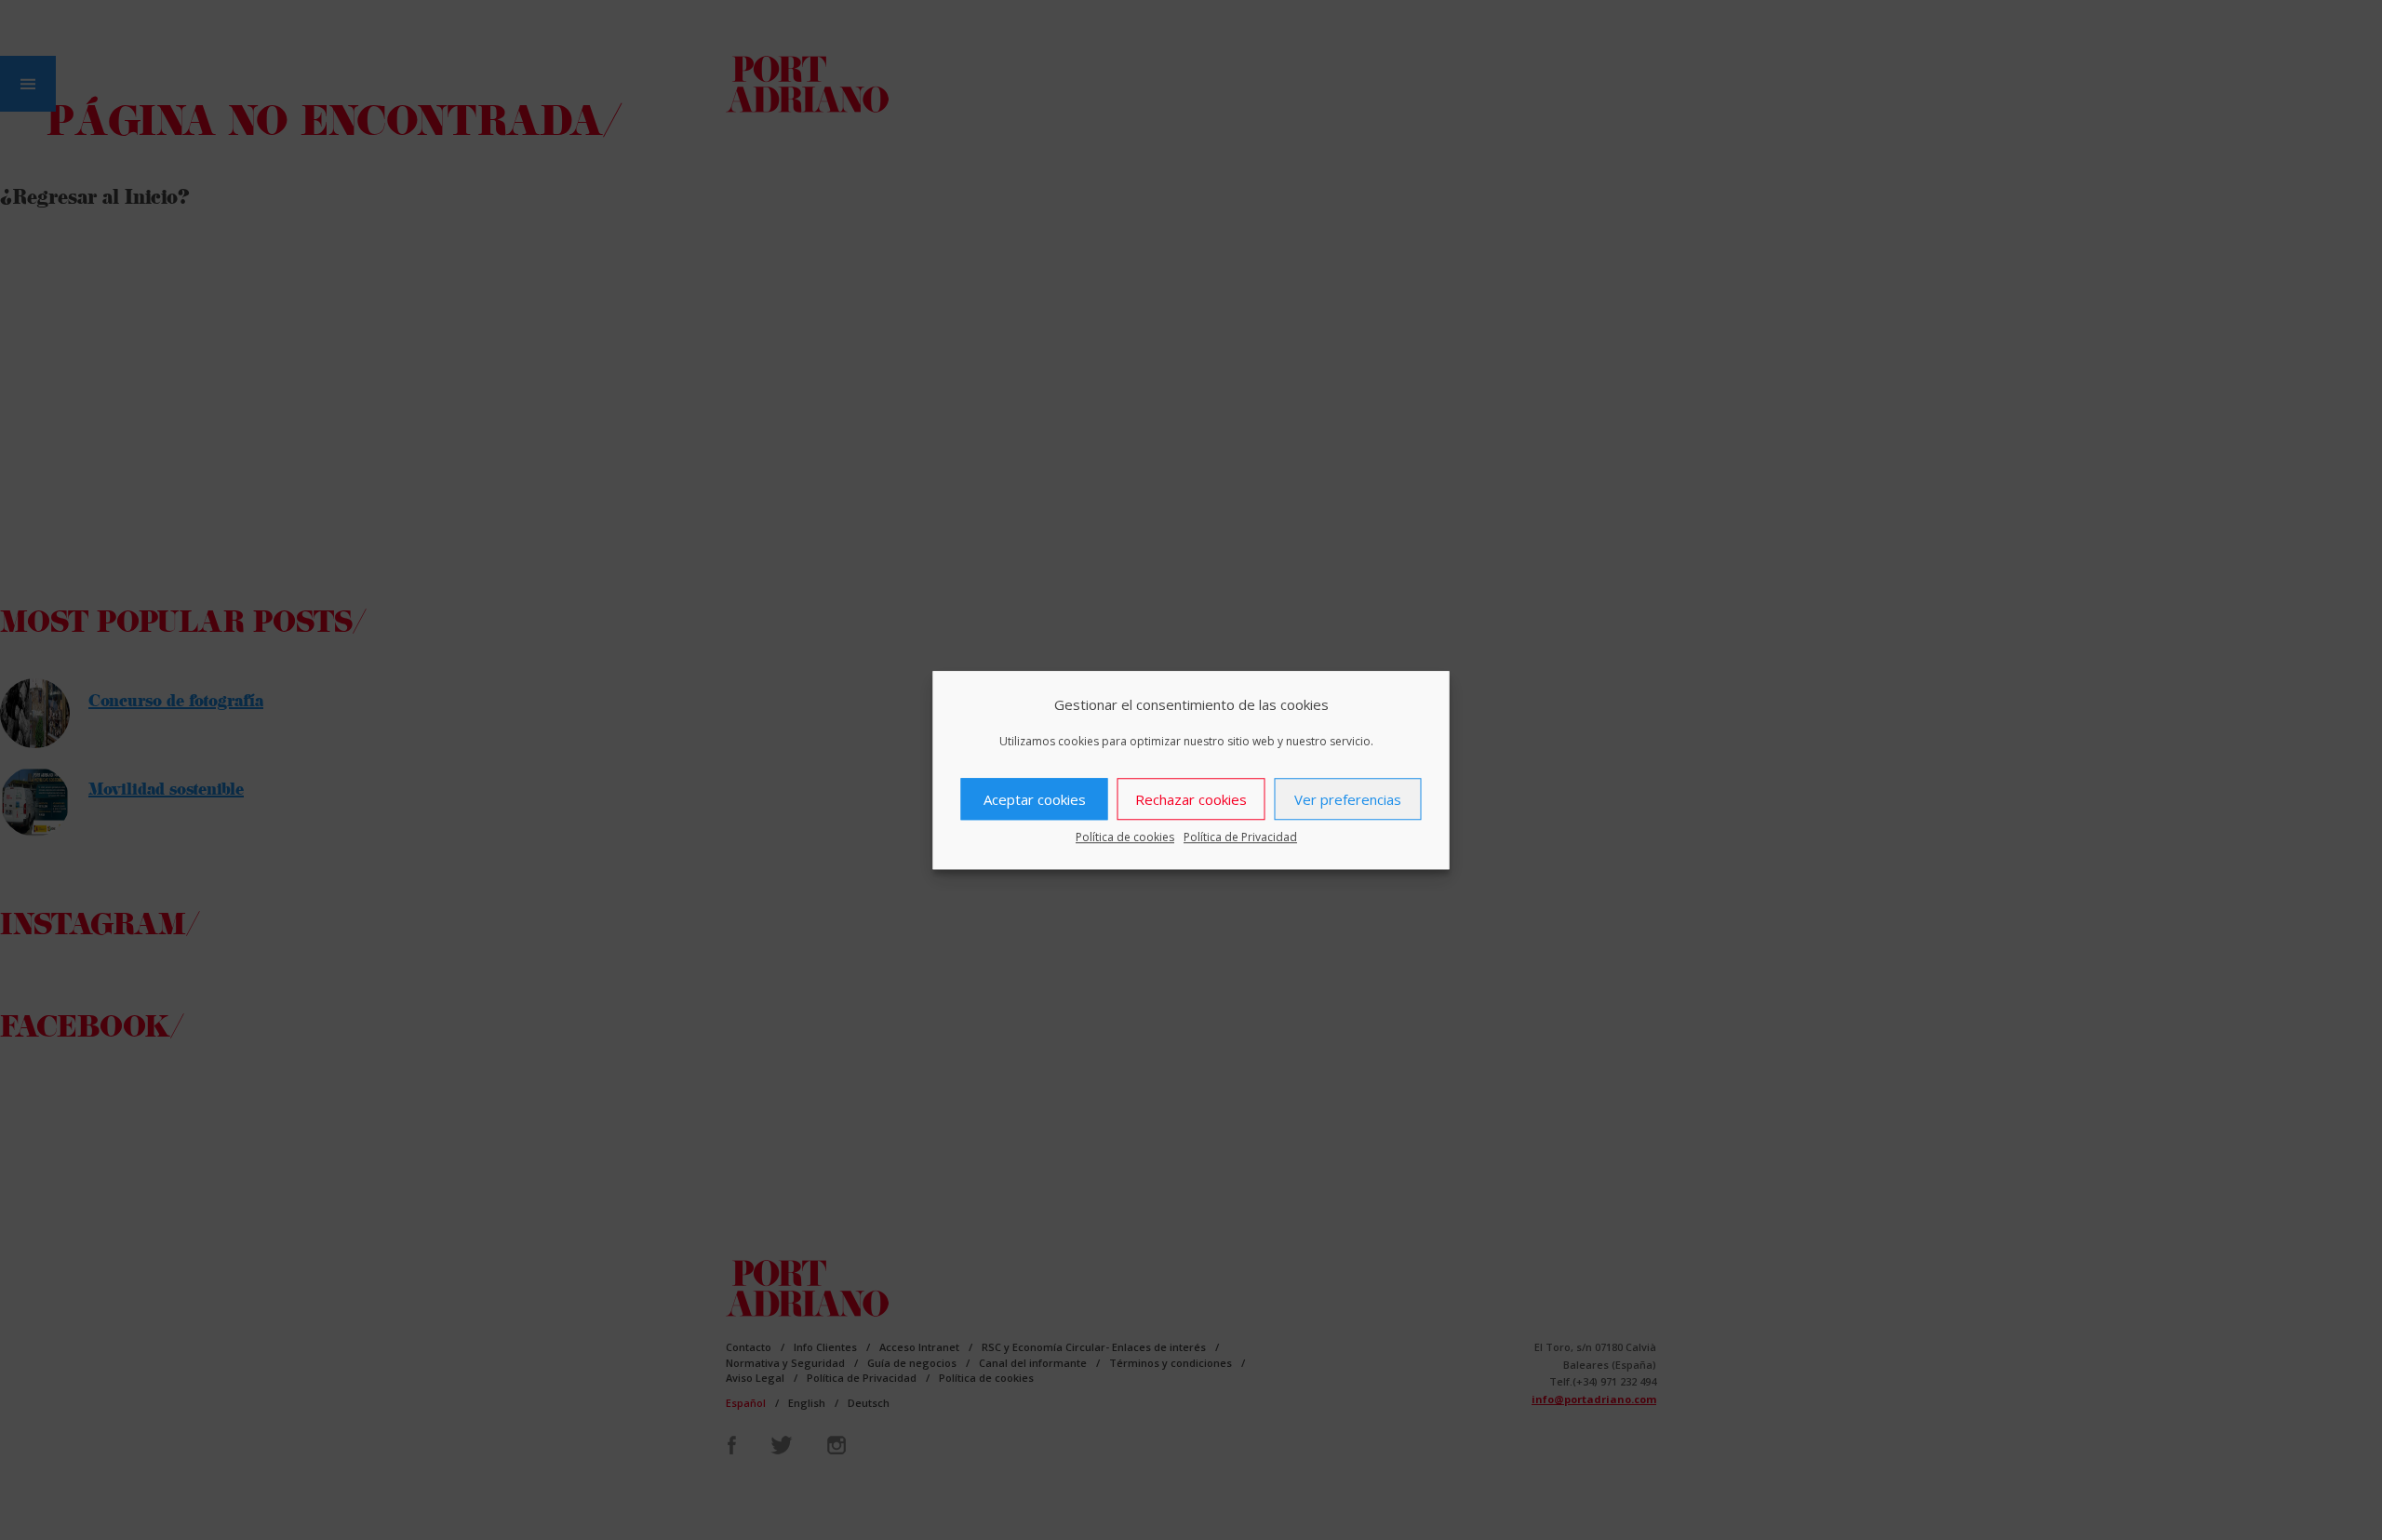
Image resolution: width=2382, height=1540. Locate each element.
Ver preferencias (1348, 799)
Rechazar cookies (1191, 799)
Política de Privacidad (1240, 837)
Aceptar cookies (1035, 799)
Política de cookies (1125, 837)
